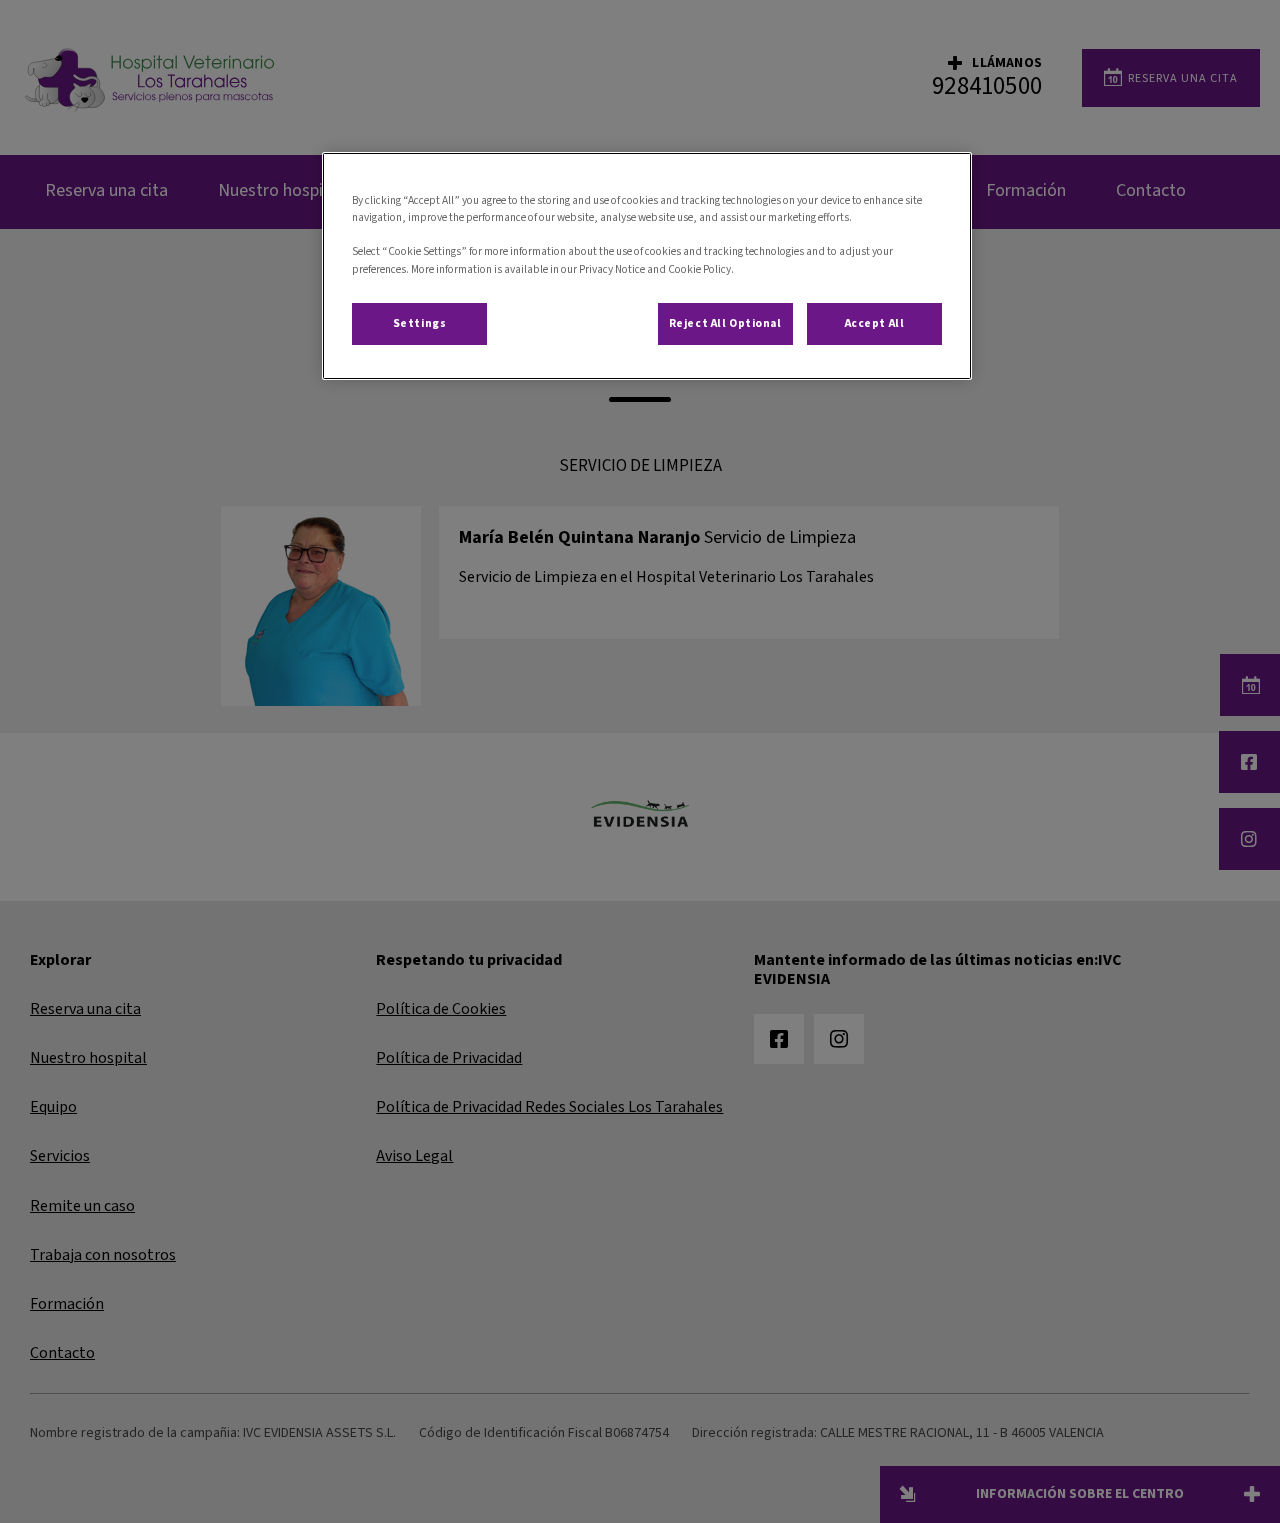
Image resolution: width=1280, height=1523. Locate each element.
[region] (647, 265)
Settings (420, 323)
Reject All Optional (725, 323)
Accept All (875, 323)
